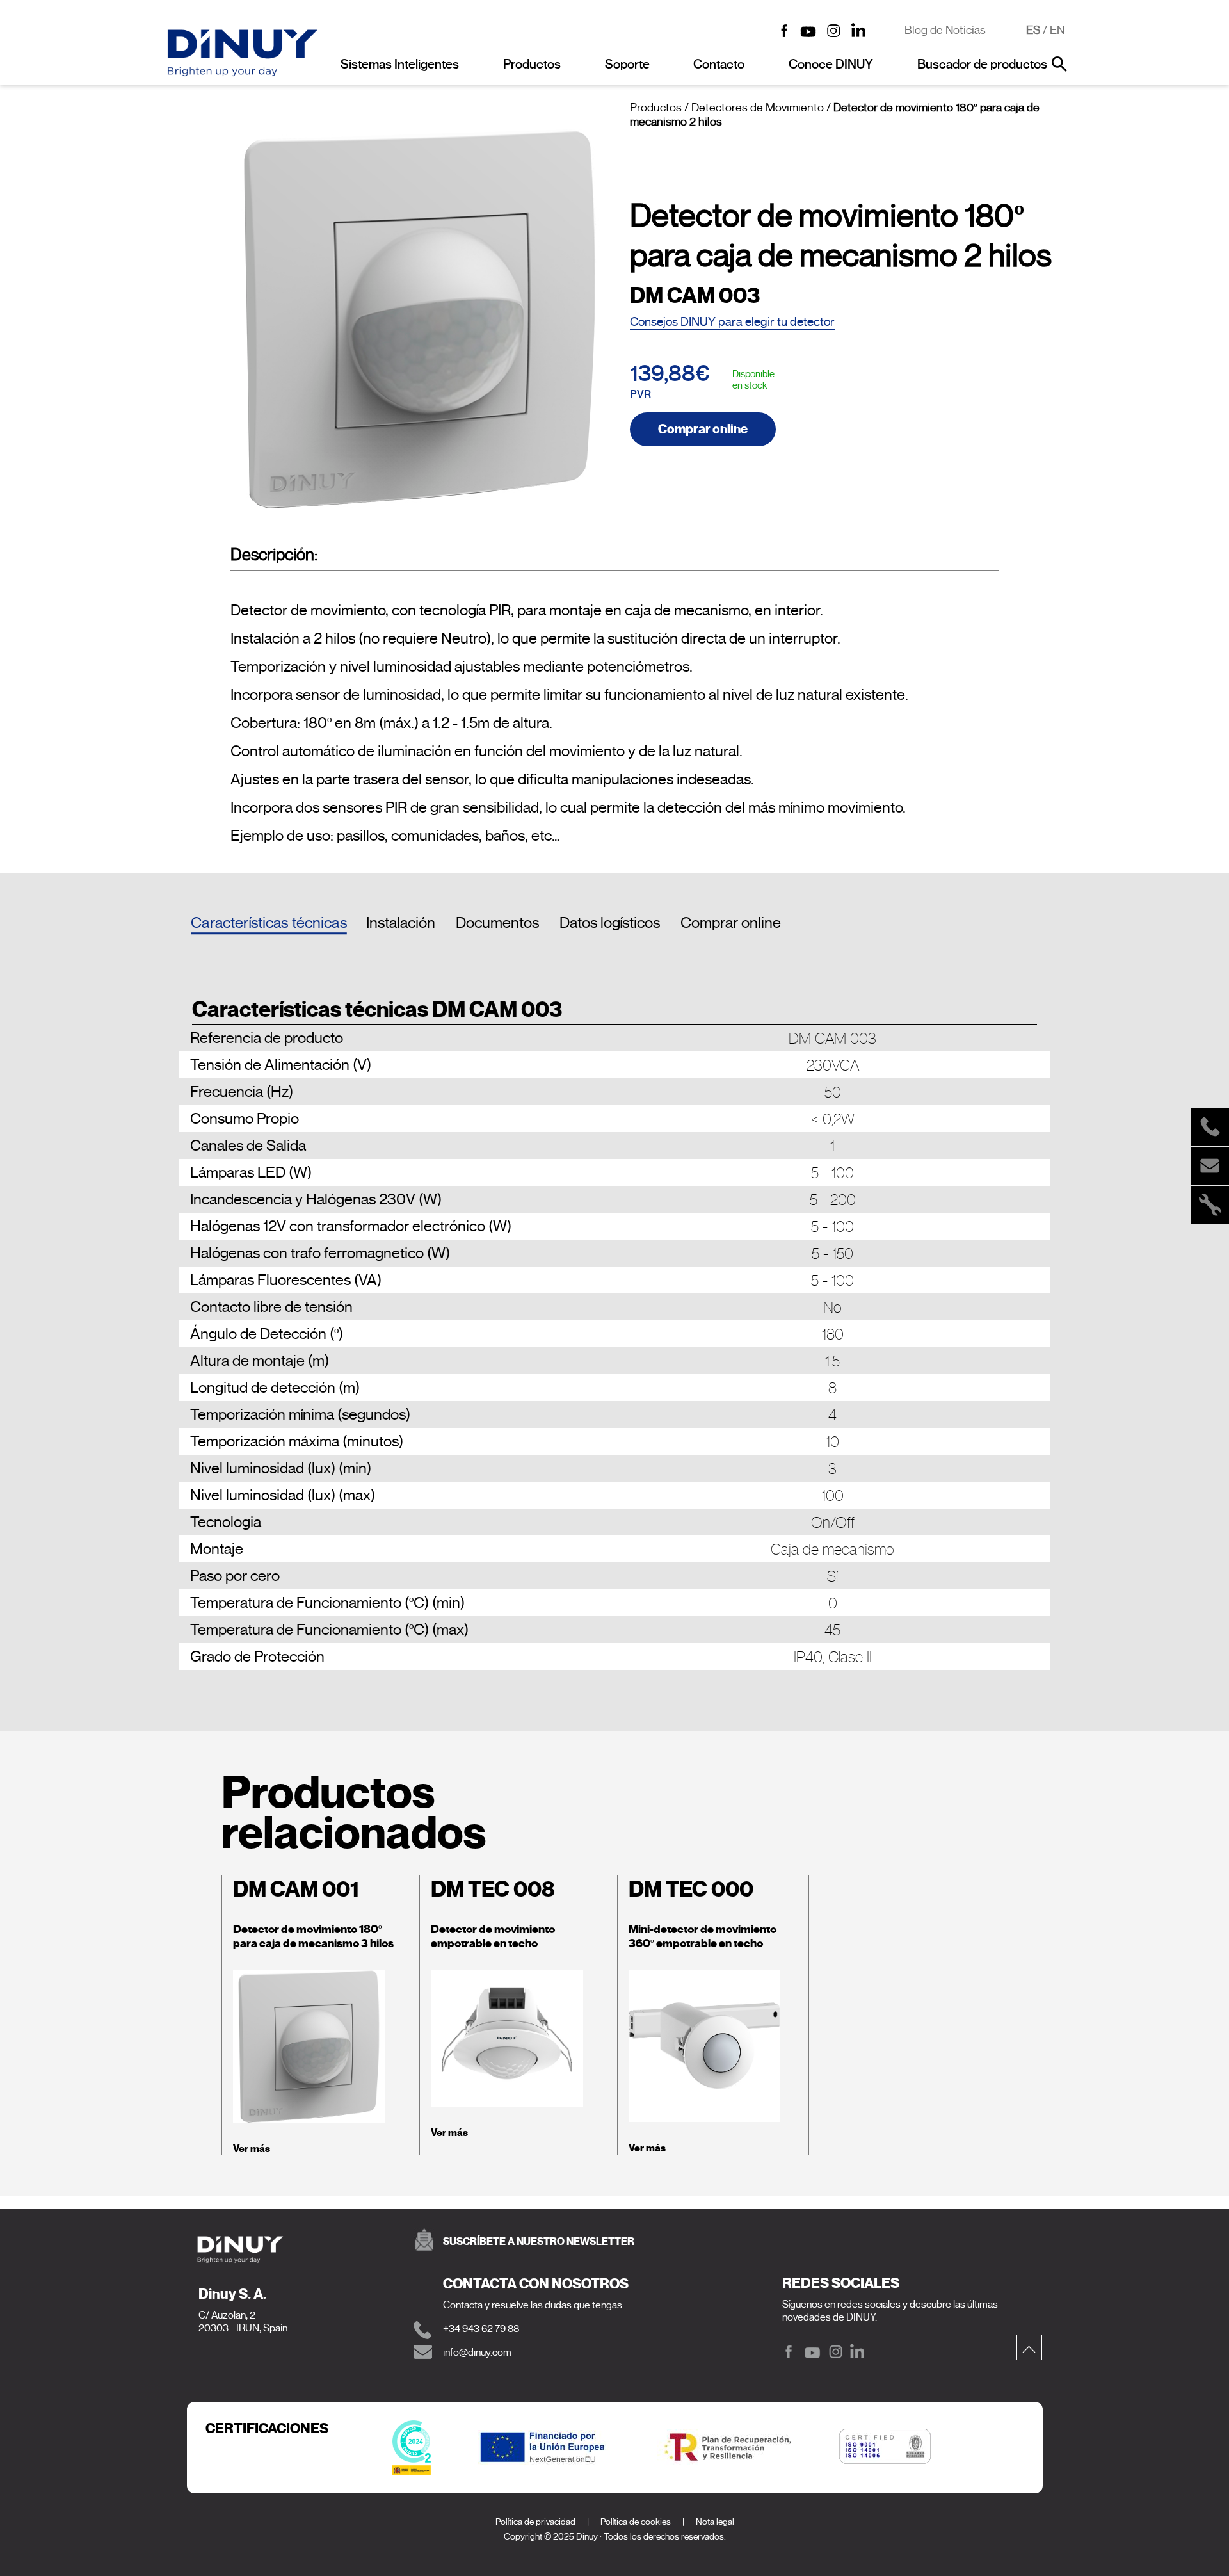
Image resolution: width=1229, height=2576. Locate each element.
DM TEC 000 (691, 1889)
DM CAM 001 (296, 1889)
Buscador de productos (982, 64)
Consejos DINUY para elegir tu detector (732, 322)
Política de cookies (636, 2522)
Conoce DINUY (831, 64)
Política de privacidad (535, 2522)
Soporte (627, 64)
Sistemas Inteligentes (400, 64)
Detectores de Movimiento (758, 108)
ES (1033, 30)
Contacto (719, 64)
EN (1057, 30)
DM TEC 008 (493, 1889)
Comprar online (703, 429)
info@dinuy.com (477, 2353)
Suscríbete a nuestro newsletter (539, 2241)
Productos (532, 64)
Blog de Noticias (945, 30)
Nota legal (715, 2522)
